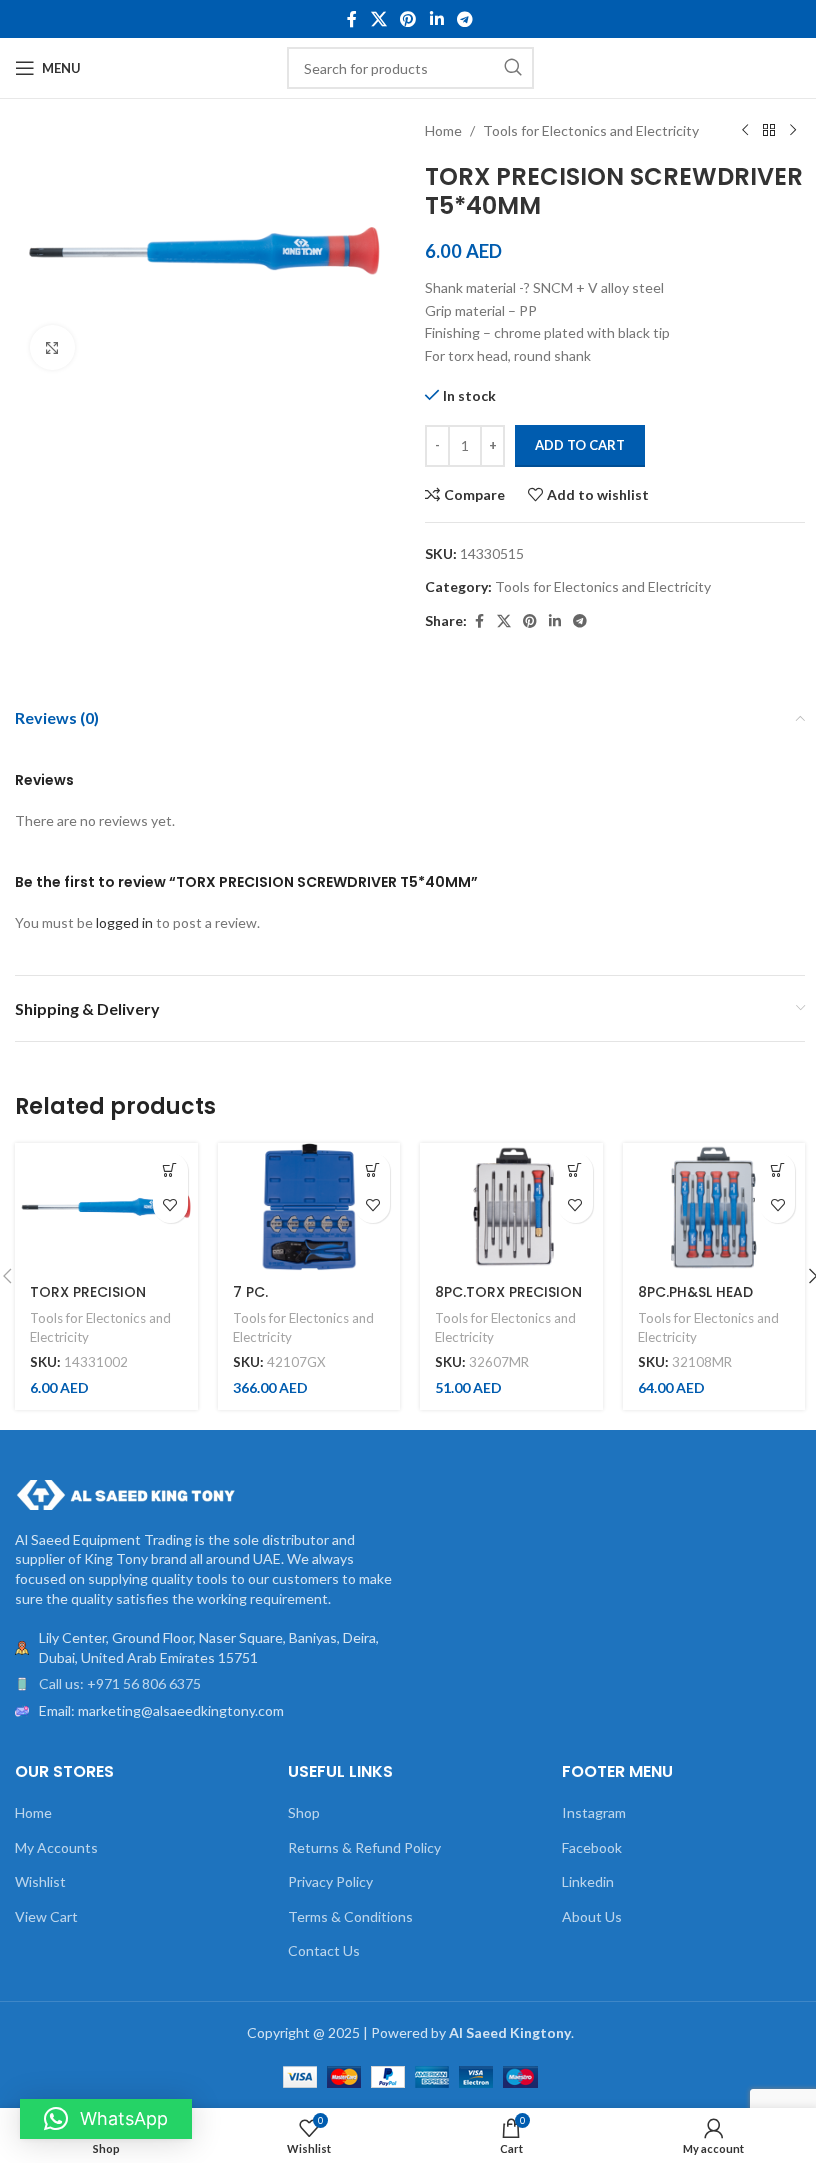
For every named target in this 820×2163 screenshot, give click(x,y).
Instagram (594, 1812)
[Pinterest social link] (408, 19)
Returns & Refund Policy (364, 1847)
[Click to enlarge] (52, 347)
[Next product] (793, 131)
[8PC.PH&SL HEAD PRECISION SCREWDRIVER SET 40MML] (714, 1207)
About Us (592, 1916)
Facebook (592, 1847)
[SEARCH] (513, 68)
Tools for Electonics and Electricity (591, 130)
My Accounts (56, 1847)
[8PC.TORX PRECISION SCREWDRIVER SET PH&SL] (511, 1207)
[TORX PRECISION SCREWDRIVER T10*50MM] (106, 1207)
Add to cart (580, 445)
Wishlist (40, 1881)
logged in (124, 922)
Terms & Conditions (350, 1916)
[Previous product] (745, 131)
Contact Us (324, 1950)
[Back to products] (769, 131)
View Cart (46, 1916)
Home (443, 130)
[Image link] (125, 1492)
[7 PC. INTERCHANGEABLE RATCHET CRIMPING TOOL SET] (309, 1207)
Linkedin (588, 1881)
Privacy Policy (330, 1881)
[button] (170, 1170)
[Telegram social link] (464, 19)
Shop (304, 1812)
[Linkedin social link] (436, 19)
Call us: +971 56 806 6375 (120, 1683)
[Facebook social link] (352, 19)
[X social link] (378, 19)
